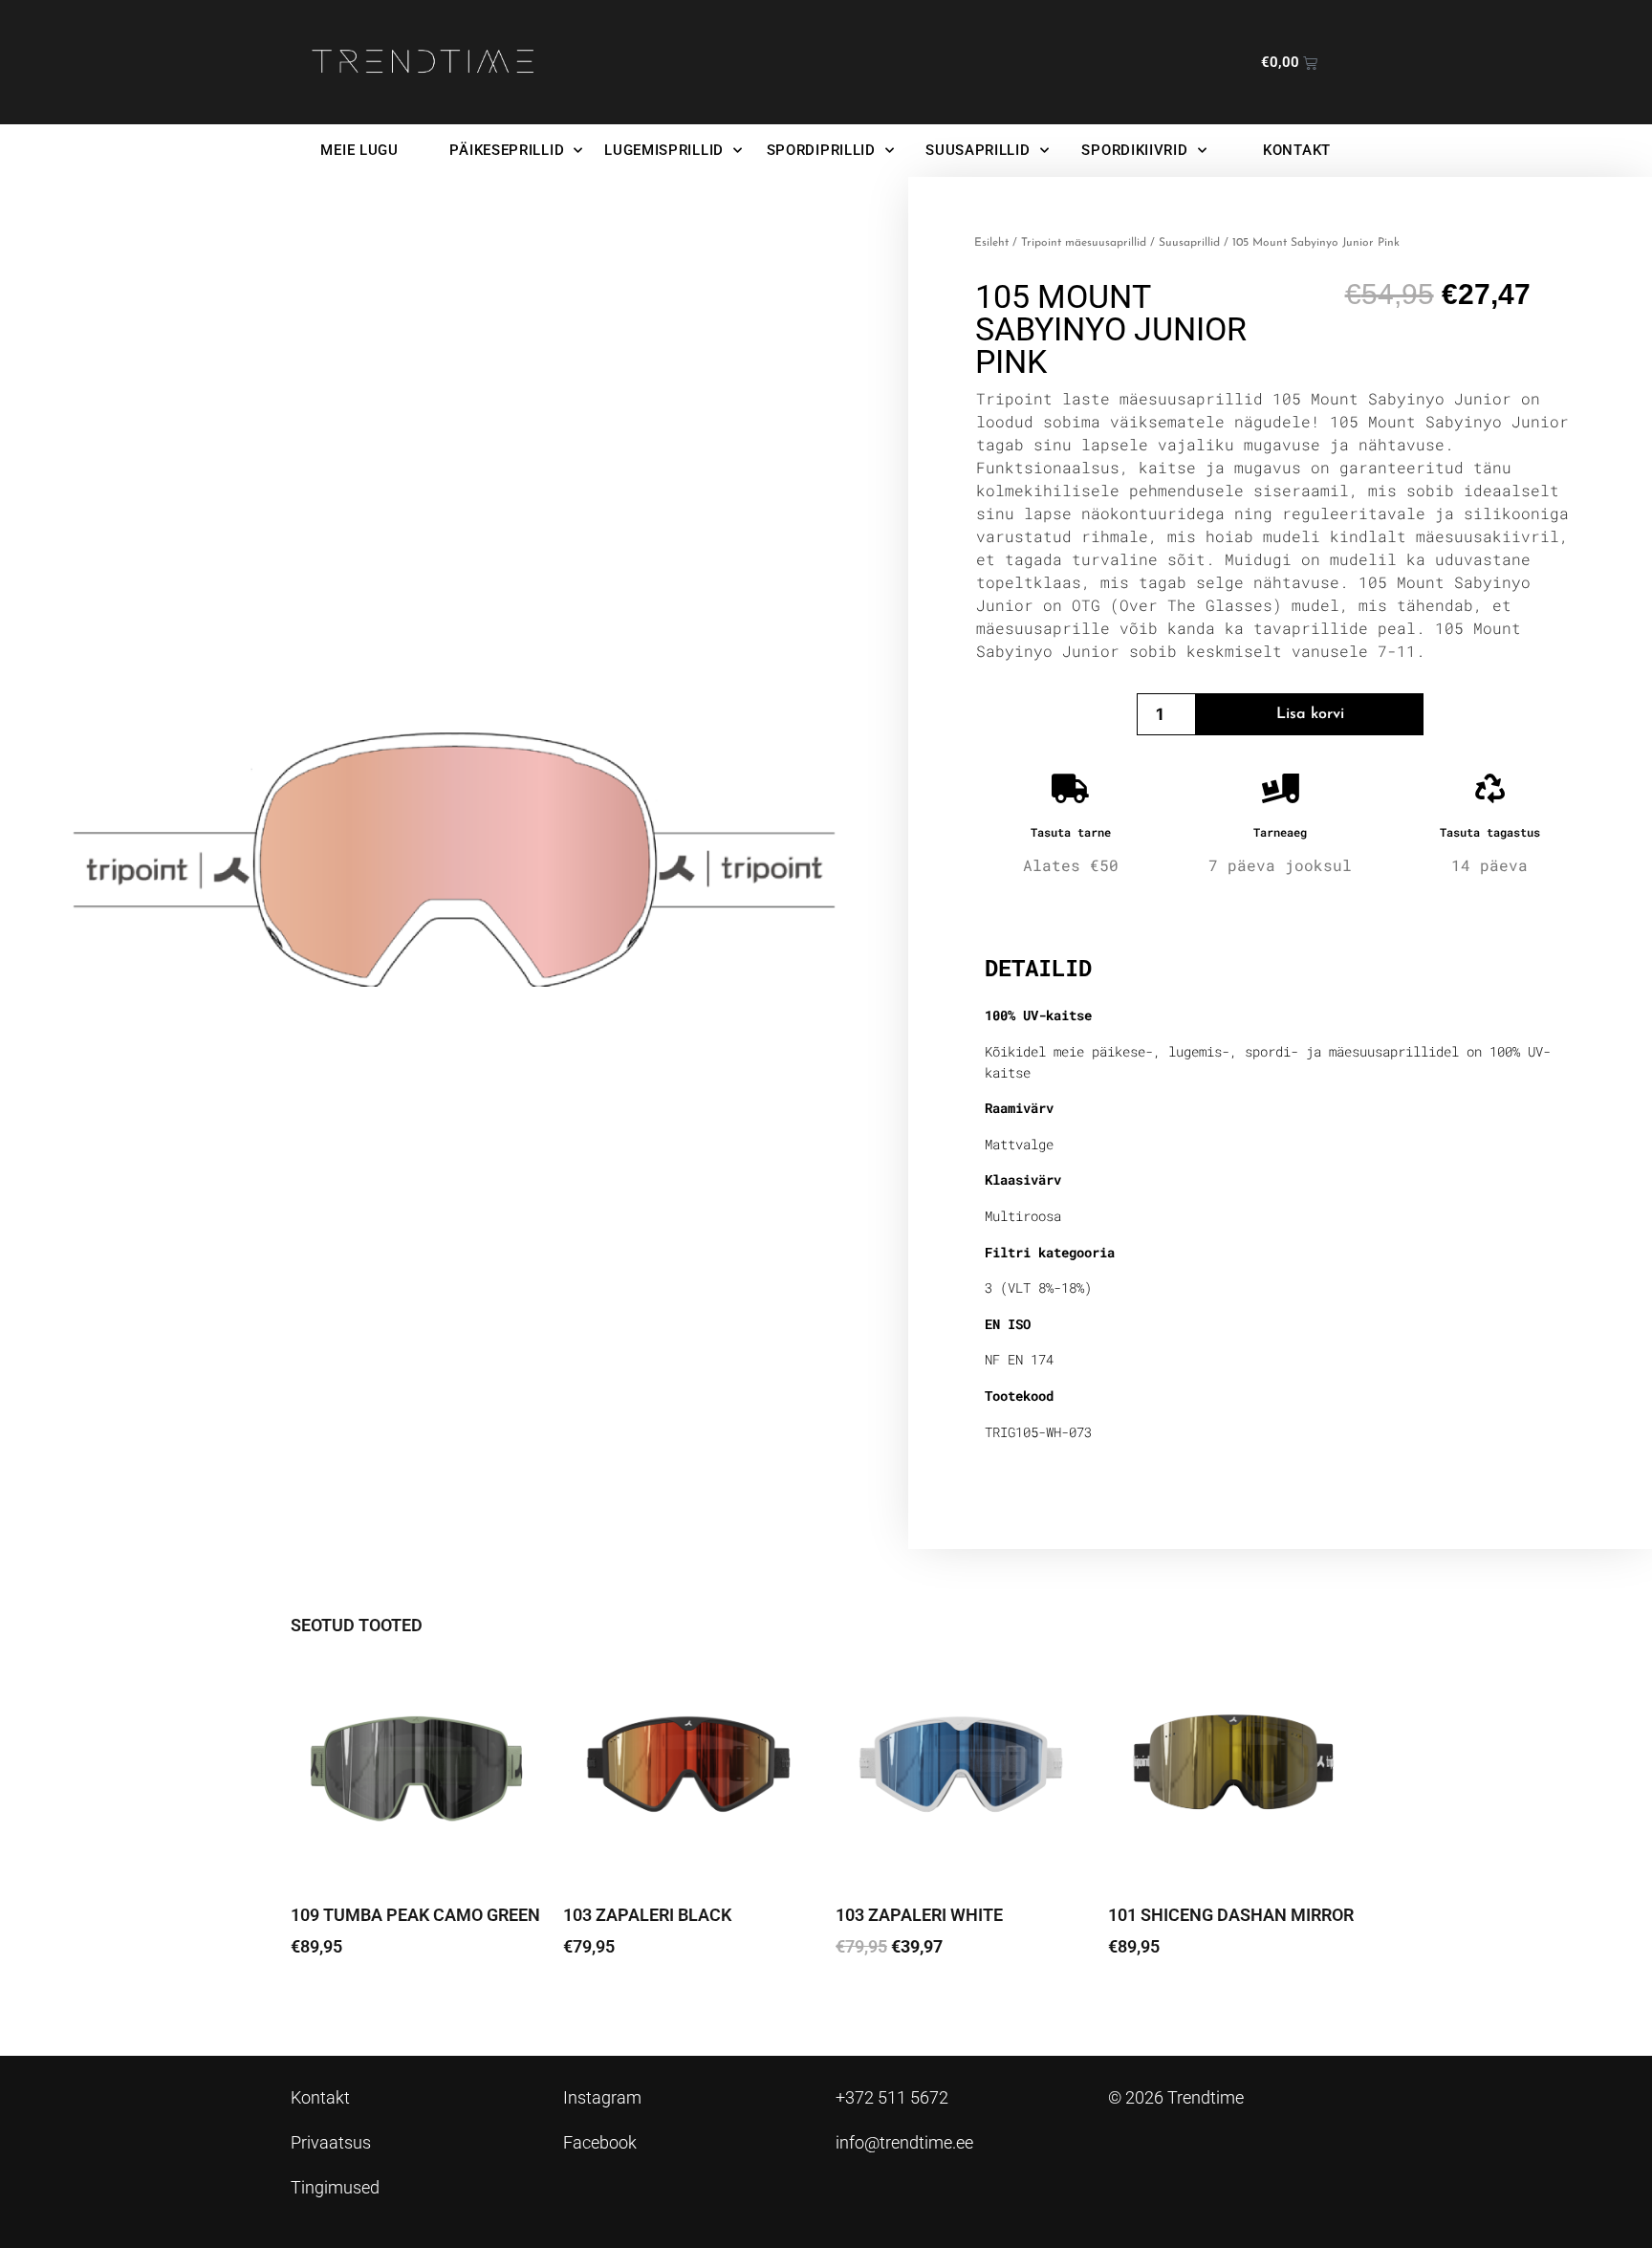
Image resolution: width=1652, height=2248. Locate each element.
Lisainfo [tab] (1034, 907)
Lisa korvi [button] (884, 2000)
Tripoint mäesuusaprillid (1084, 243)
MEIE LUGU (359, 150)
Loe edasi (339, 2000)
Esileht (991, 243)
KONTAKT (1297, 150)
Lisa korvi (1310, 714)
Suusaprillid (1189, 243)
